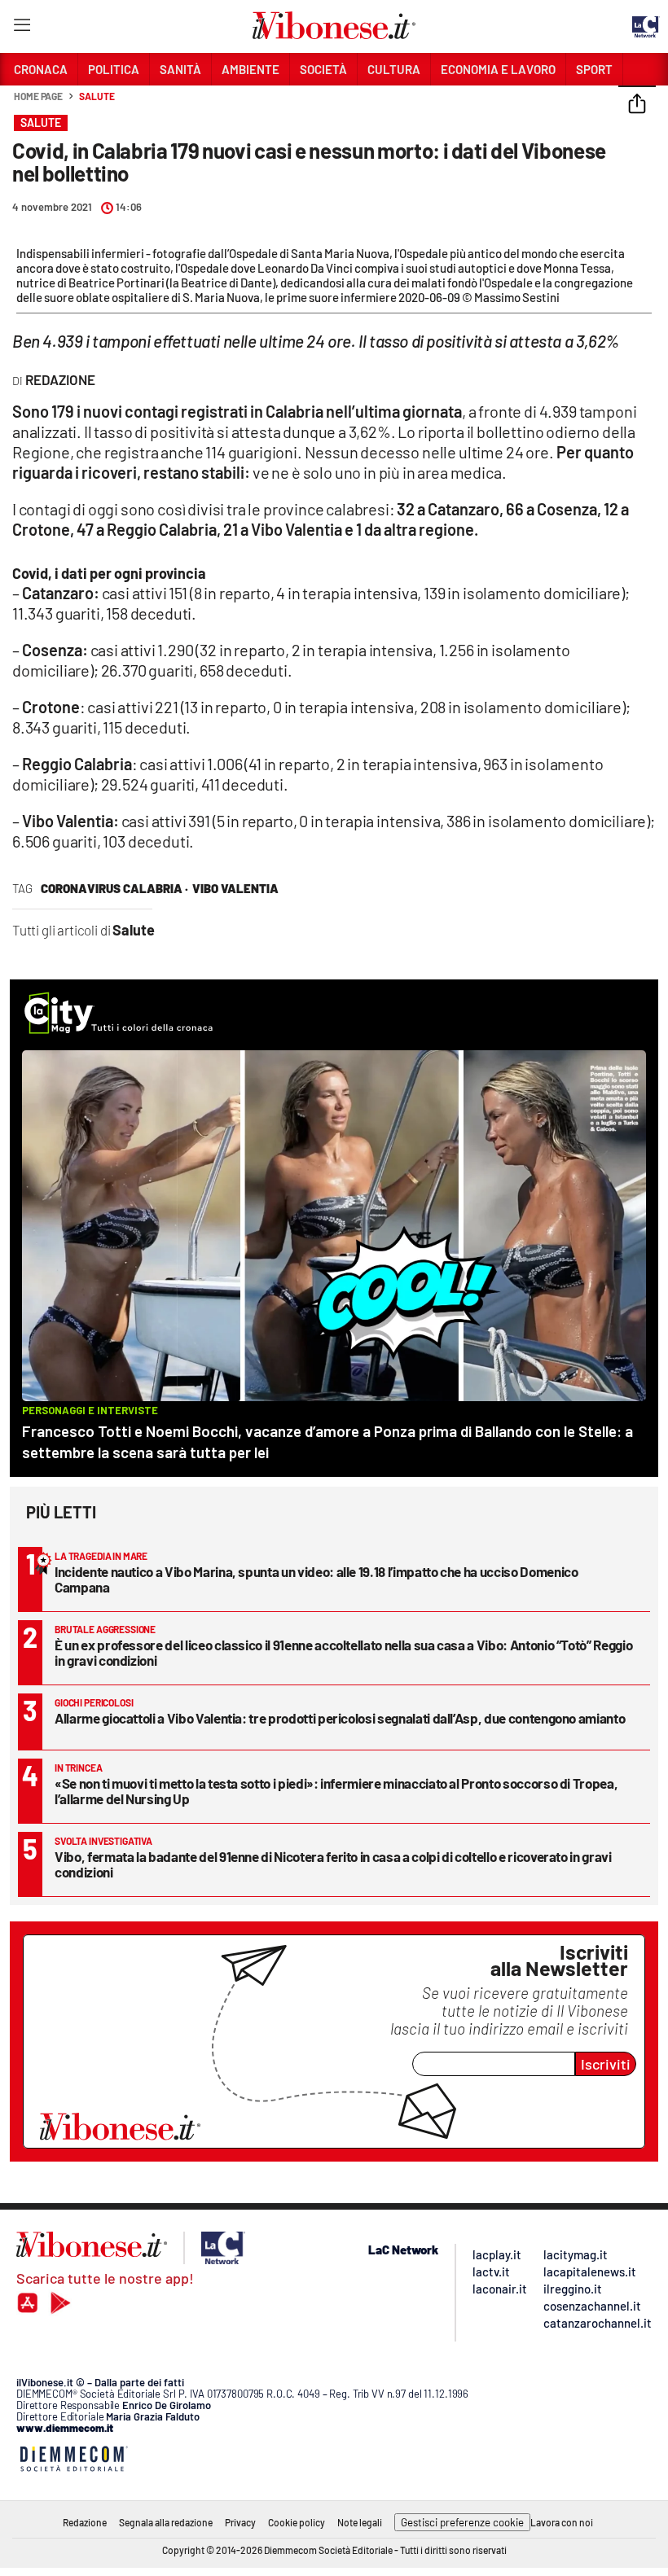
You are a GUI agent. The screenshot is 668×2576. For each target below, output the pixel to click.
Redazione (85, 2522)
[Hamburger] (22, 28)
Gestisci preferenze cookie (462, 2522)
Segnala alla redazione (166, 2522)
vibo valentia (235, 888)
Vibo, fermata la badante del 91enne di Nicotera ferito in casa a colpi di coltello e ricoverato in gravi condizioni (333, 1864)
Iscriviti (606, 2064)
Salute (97, 96)
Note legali (360, 2522)
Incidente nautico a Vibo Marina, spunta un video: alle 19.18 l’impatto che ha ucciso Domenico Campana (316, 1579)
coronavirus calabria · (114, 888)
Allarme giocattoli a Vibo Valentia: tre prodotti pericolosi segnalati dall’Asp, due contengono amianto (340, 1718)
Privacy (240, 2522)
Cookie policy (297, 2522)
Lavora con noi (562, 2522)
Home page (38, 96)
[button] (637, 105)
